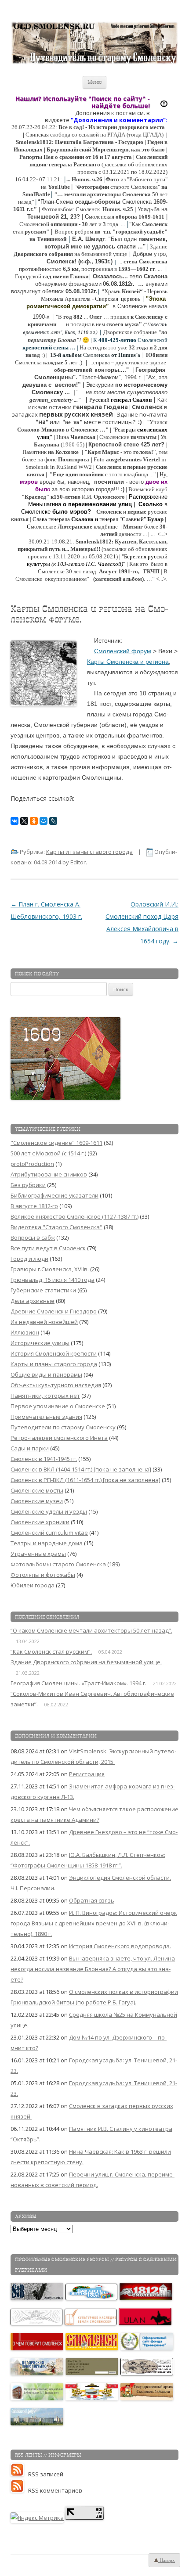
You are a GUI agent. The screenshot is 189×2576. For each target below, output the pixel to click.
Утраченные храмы (38, 1554)
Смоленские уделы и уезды (49, 1511)
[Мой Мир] (44, 821)
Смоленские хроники (40, 1522)
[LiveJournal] (53, 821)
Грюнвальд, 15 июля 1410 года (53, 1280)
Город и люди (29, 1259)
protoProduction (32, 1164)
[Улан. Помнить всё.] (145, 2323)
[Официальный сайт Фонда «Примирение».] (147, 2348)
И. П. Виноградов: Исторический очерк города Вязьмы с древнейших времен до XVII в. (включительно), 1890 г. (94, 1923)
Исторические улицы (40, 1343)
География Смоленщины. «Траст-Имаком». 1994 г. (78, 1683)
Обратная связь (92, 1900)
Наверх (167, 2560)
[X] (24, 821)
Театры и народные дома (47, 1543)
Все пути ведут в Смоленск (48, 1248)
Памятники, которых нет (45, 1396)
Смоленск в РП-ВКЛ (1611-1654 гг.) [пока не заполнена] (85, 1480)
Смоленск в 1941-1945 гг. (44, 1459)
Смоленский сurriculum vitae (49, 1533)
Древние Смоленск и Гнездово (54, 1311)
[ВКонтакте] (15, 821)
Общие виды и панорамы (46, 1374)
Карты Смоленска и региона (128, 662)
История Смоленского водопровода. (120, 1946)
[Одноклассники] (34, 821)
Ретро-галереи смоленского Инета (59, 1438)
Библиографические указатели (55, 1195)
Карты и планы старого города (89, 852)
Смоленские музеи (37, 1501)
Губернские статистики (43, 1290)
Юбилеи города (33, 1585)
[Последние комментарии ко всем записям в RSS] (19, 2490)
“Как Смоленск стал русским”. (51, 1651)
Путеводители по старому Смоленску (63, 1427)
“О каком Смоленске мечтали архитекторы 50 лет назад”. (91, 1630)
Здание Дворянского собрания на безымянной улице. (86, 1662)
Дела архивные (33, 1301)
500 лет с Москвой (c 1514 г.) (48, 1153)
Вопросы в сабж (33, 1238)
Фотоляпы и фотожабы (43, 1575)
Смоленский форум (123, 651)
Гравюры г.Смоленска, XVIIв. (50, 1269)
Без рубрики (28, 1185)
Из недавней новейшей (44, 1322)
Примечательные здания (46, 1417)
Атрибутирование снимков (49, 1174)
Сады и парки (30, 1448)
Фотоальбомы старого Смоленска (58, 1564)
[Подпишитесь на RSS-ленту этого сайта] (19, 2474)
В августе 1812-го (34, 1206)
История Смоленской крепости (54, 1353)
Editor (78, 862)
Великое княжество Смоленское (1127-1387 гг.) (75, 1216)
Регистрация (87, 1774)
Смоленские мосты (37, 1490)
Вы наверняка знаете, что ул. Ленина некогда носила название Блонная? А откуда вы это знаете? (93, 1969)
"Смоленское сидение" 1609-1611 (56, 1143)
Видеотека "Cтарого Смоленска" (56, 1227)
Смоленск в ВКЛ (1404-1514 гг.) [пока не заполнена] (81, 1469)
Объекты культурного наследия (56, 1385)
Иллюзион (25, 1332)
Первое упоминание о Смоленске (58, 1406)
